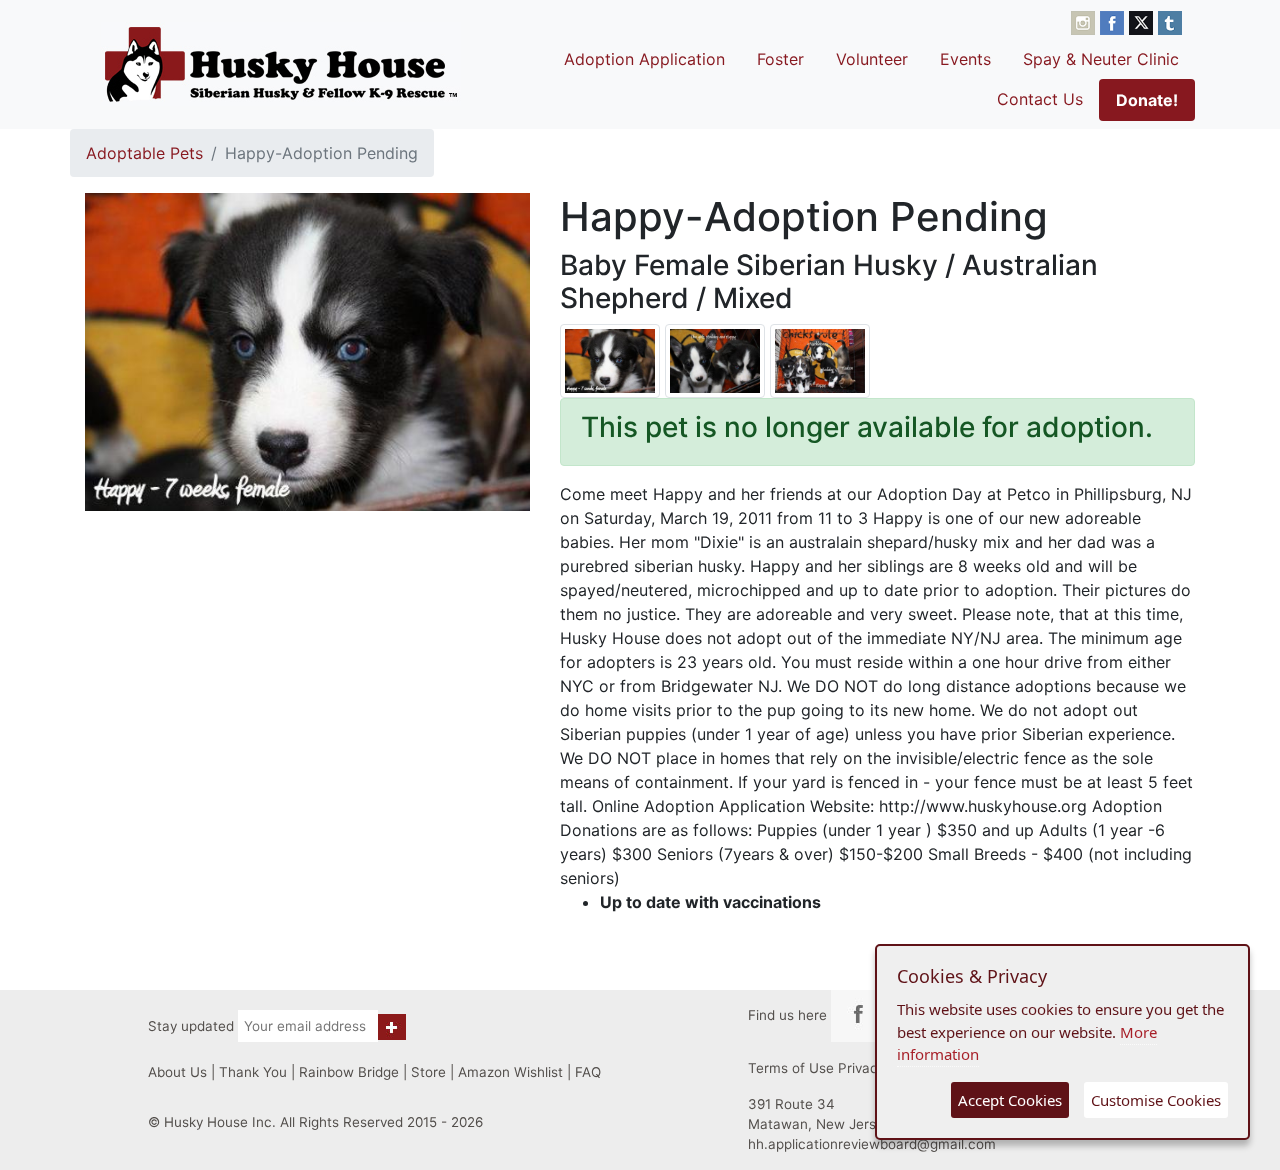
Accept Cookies (1010, 1100)
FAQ (588, 1072)
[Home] (281, 64)
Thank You (253, 1072)
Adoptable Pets (144, 153)
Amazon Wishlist (510, 1072)
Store (428, 1072)
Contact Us (1040, 99)
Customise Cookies (1156, 1100)
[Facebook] (1114, 21)
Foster (780, 59)
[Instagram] (1085, 21)
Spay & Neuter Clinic (1101, 59)
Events (965, 59)
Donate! (1147, 100)
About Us (177, 1072)
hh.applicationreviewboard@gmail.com (872, 1144)
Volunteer (872, 59)
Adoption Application (644, 59)
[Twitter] (1143, 21)
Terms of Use (791, 1068)
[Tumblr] (1170, 21)
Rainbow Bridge (349, 1072)
